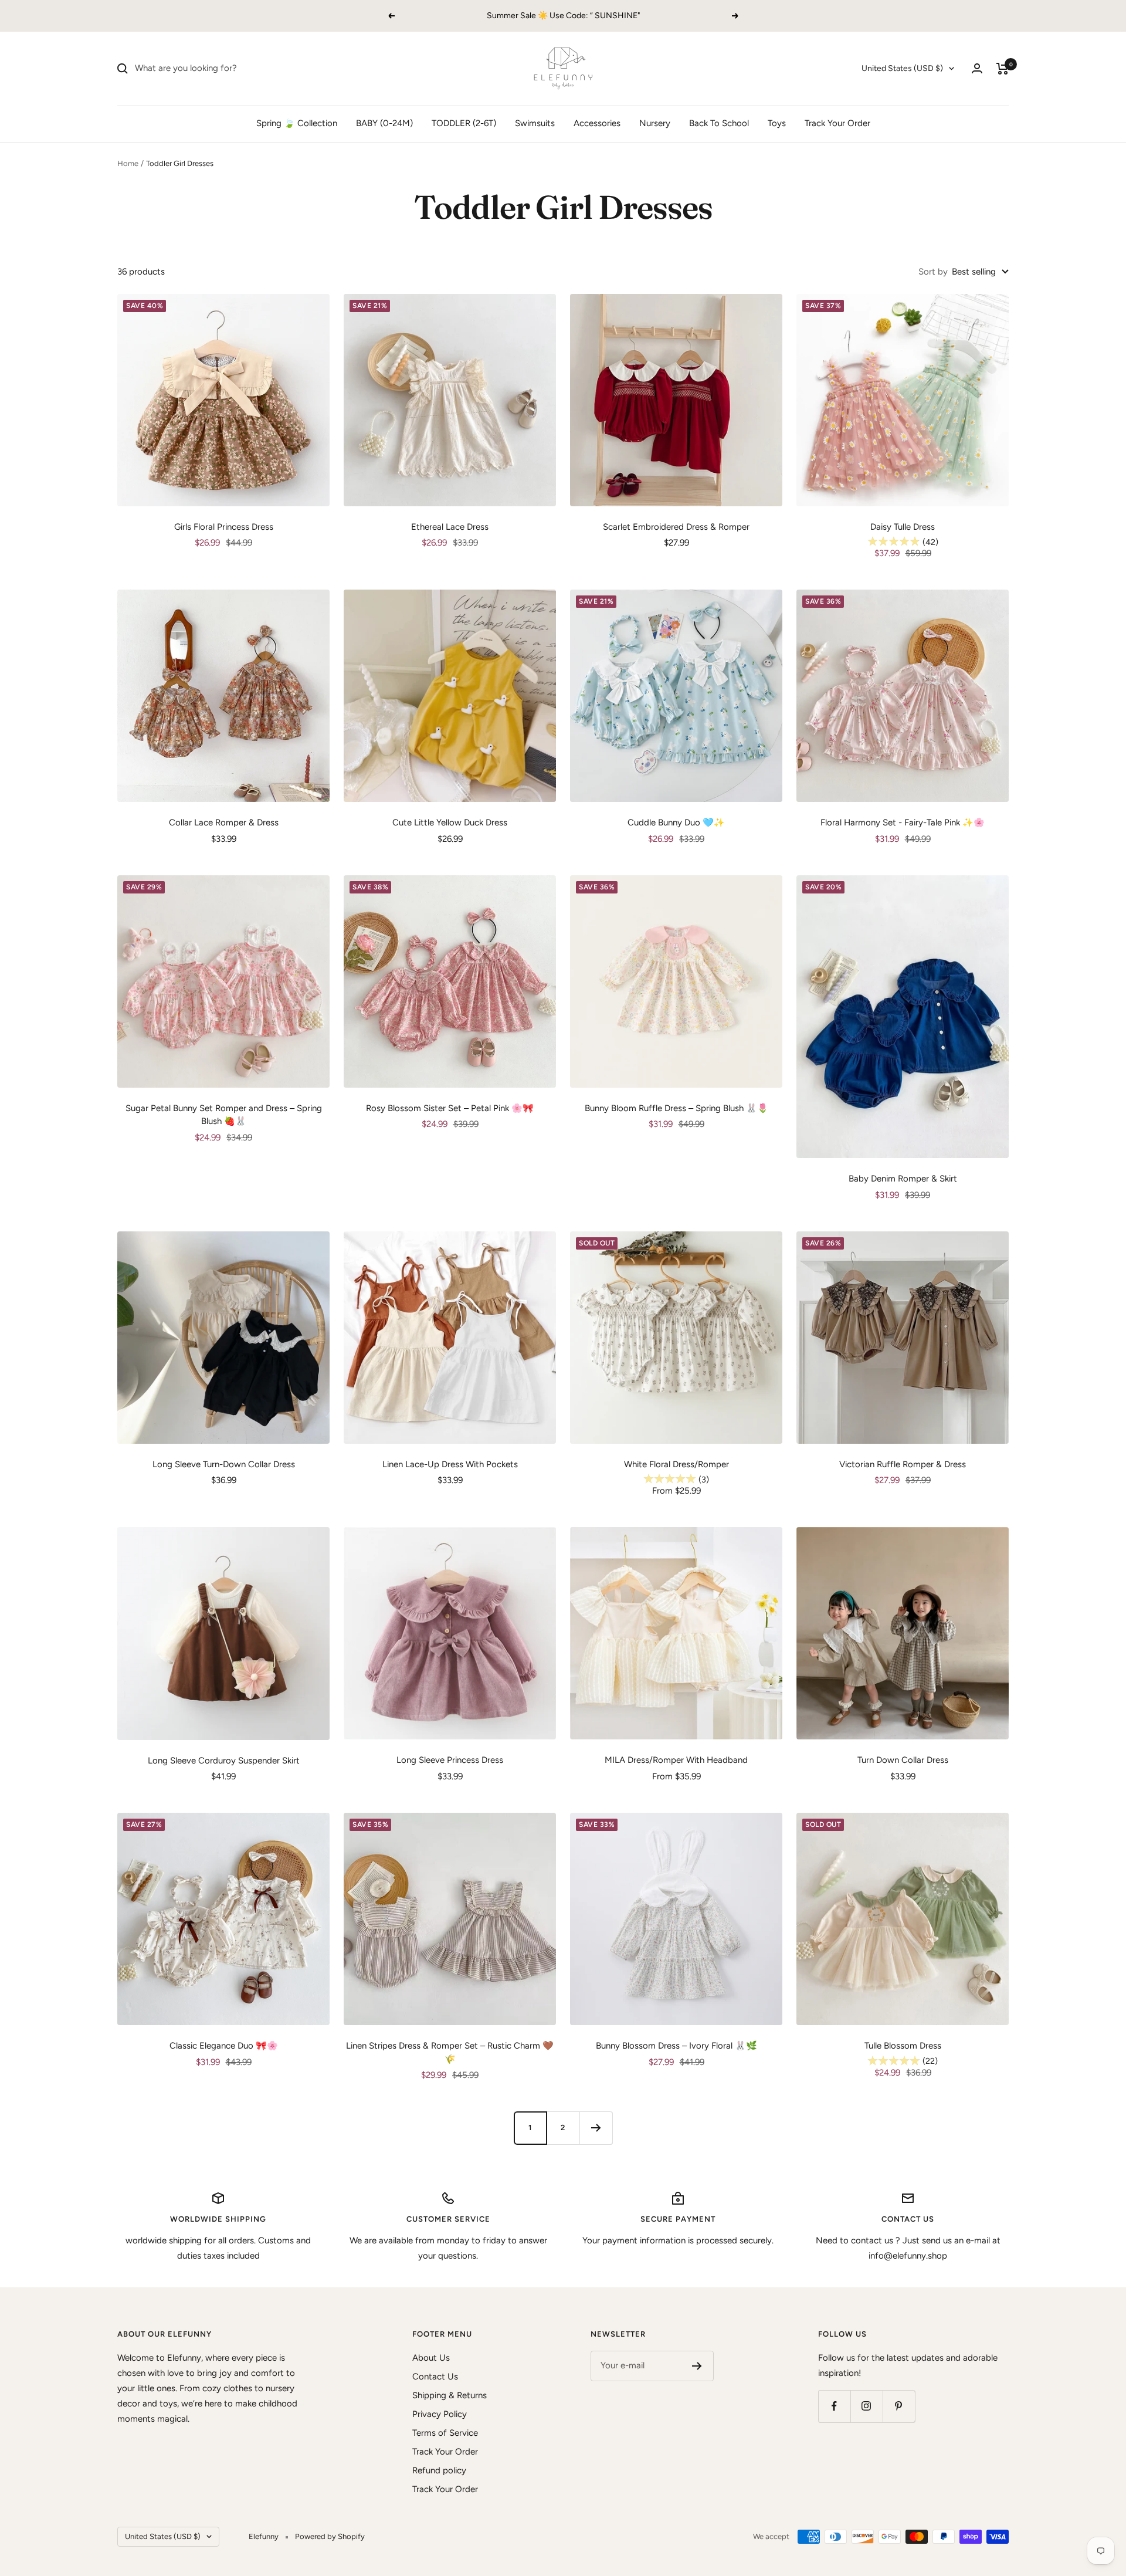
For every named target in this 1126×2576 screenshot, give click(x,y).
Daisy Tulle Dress (903, 527)
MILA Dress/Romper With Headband (676, 1760)
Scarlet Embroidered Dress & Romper (676, 527)
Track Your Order (837, 123)
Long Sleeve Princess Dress (450, 1760)
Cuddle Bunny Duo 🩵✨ (676, 822)
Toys (777, 123)
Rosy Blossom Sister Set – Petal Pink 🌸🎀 (450, 1108)
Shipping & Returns (450, 2395)
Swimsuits (535, 123)
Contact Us (435, 2377)
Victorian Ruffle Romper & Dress (903, 1464)
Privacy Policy (440, 2414)
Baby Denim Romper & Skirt (903, 1179)
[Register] (697, 2366)
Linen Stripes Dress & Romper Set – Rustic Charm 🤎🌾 (450, 2052)
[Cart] (1003, 69)
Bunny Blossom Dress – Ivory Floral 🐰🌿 (676, 2046)
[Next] (596, 2128)
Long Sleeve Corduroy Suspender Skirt (224, 1761)
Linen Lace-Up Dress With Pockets (450, 1464)
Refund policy (439, 2470)
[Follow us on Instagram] (866, 2406)
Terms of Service (445, 2433)
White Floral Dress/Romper (676, 1464)
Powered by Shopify (330, 2536)
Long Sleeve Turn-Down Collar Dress (224, 1464)
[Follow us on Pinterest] (899, 2406)
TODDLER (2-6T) (464, 123)
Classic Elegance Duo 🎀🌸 (224, 2046)
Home (128, 163)
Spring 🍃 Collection (297, 123)
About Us (431, 2358)
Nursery (655, 123)
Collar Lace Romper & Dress (224, 822)
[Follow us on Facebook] (834, 2406)
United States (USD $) (902, 68)
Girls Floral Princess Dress (224, 527)
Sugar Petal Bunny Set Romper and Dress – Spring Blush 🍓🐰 (224, 1115)
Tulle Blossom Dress (903, 2046)
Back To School (719, 123)
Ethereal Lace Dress (450, 527)
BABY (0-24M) (384, 123)
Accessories (597, 123)
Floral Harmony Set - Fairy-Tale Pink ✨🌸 (903, 822)
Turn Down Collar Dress (903, 1760)
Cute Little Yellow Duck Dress (450, 822)
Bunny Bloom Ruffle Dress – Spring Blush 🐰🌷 (676, 1108)
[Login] (977, 68)
